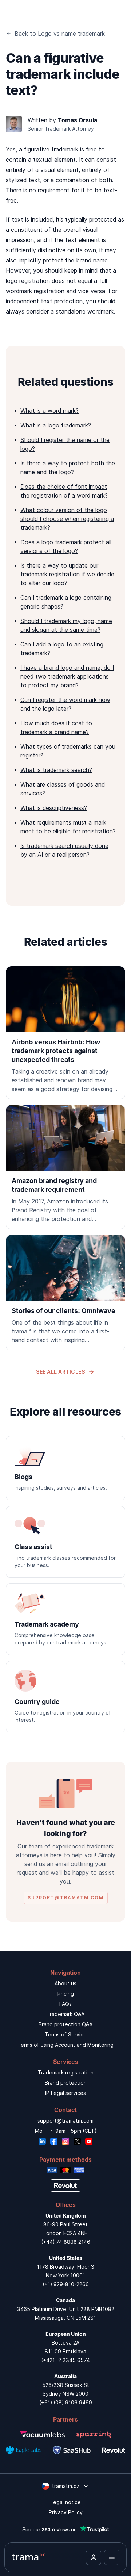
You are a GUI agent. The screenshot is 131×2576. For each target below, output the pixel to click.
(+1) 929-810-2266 (66, 2284)
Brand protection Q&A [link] (65, 2024)
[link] (65, 1033)
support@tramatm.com (65, 2121)
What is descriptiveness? (54, 808)
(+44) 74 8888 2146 (66, 2242)
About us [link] (65, 1983)
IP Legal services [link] (65, 2093)
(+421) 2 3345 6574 (65, 2360)
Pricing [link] (66, 1994)
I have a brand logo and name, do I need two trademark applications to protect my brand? (67, 676)
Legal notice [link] (66, 2502)
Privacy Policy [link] (66, 2512)
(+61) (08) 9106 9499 (66, 2402)
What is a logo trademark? (56, 425)
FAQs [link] (65, 2004)
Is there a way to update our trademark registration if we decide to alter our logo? (67, 574)
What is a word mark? (49, 411)
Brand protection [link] (66, 2083)
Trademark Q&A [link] (65, 2014)
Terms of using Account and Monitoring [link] (65, 2045)
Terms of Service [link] (66, 2034)
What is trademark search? (56, 770)
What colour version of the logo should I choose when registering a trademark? (67, 519)
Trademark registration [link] (66, 2072)
